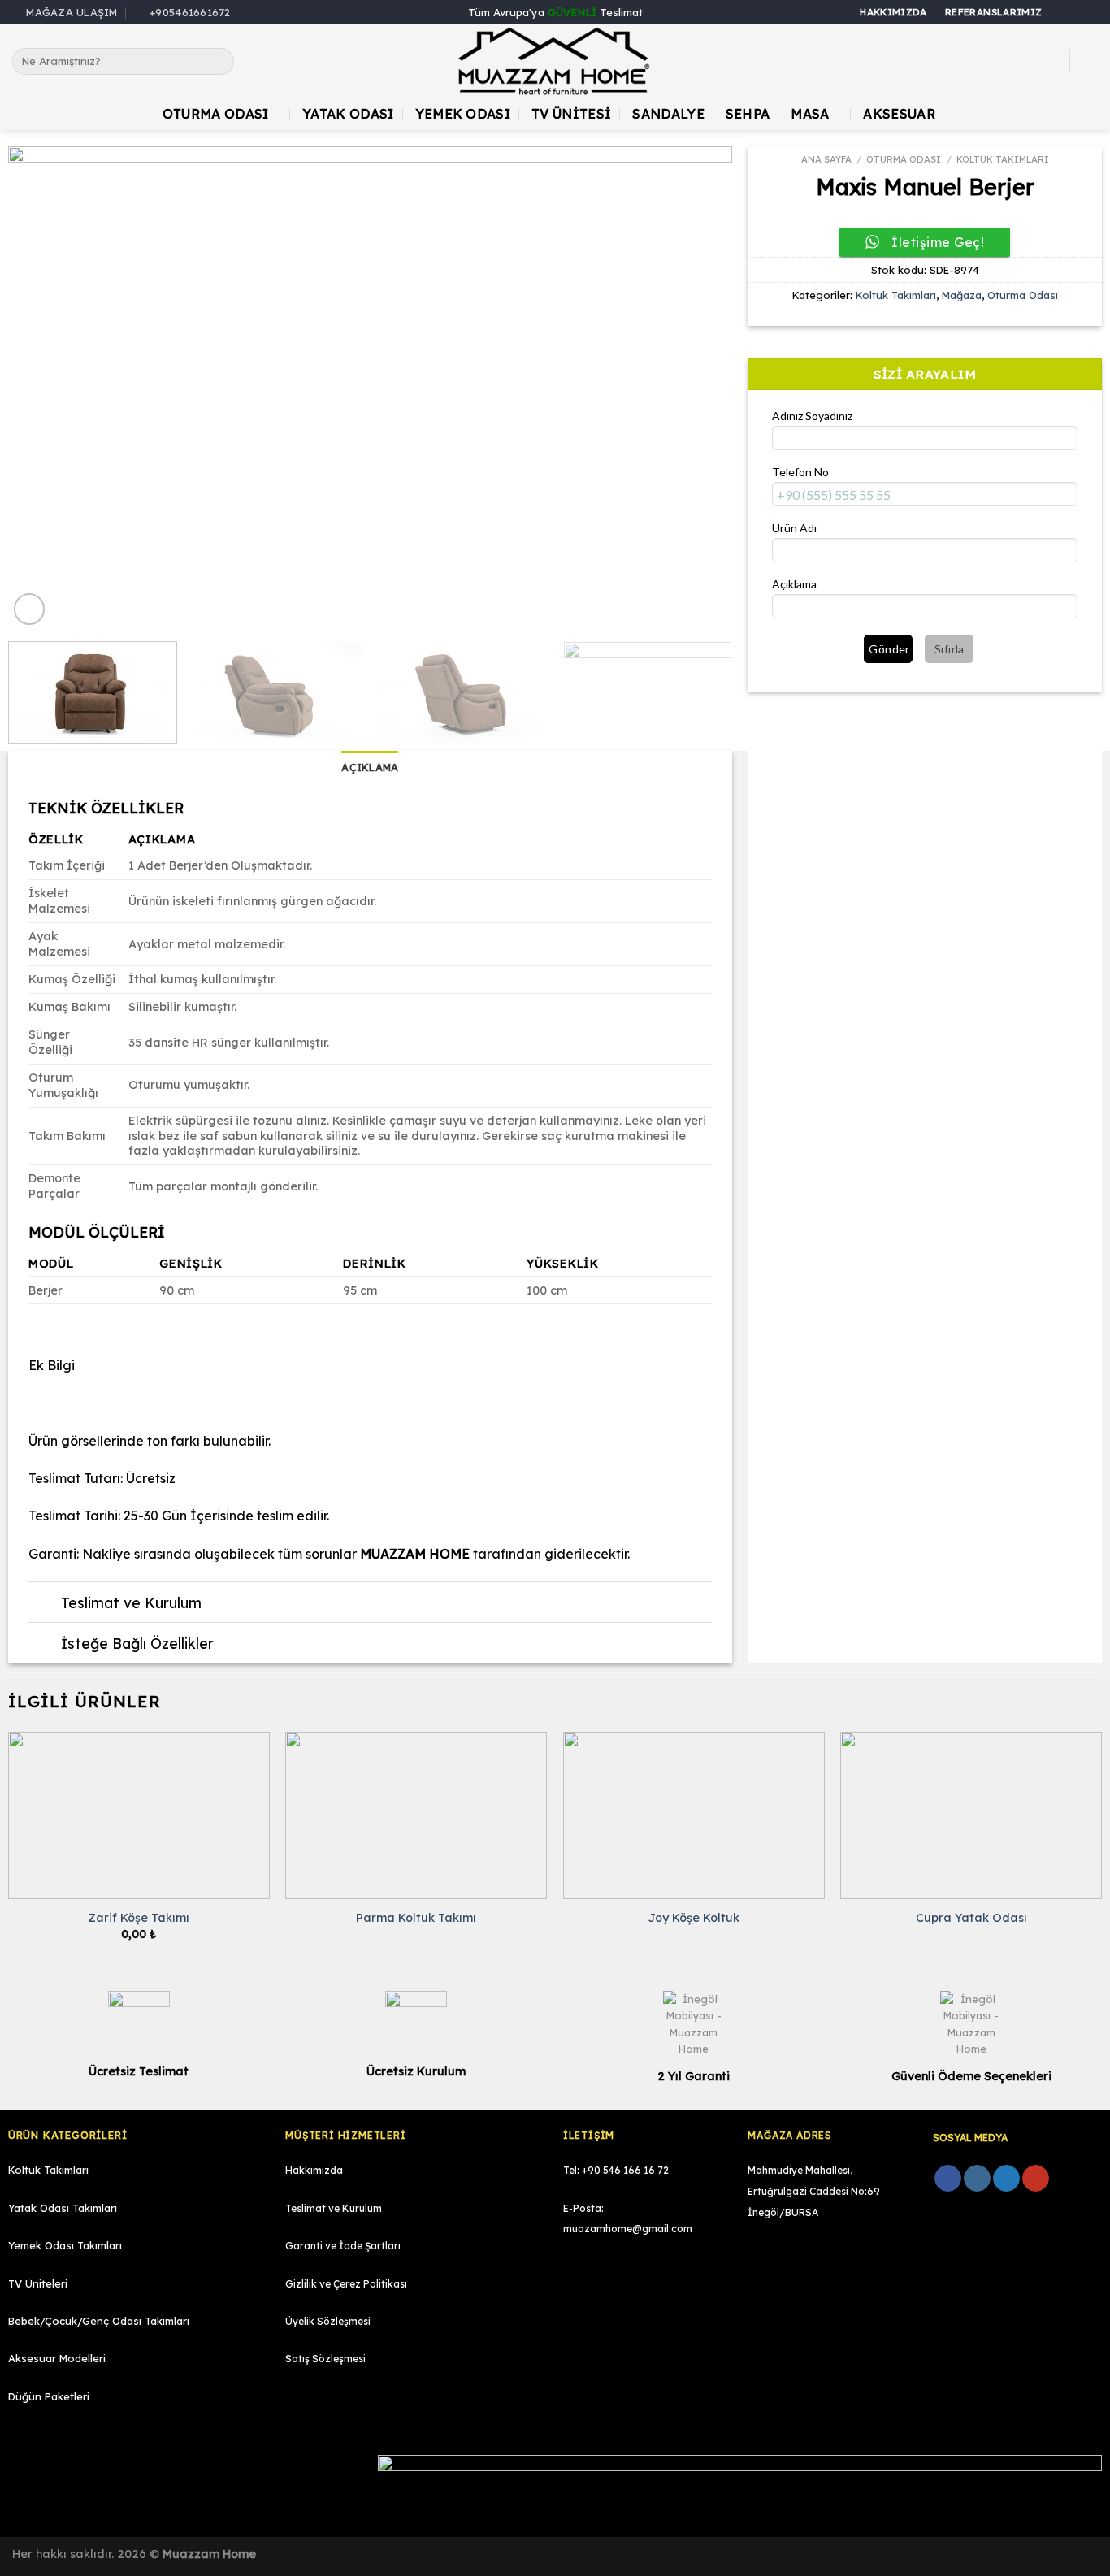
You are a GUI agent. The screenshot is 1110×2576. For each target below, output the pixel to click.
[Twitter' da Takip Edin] (1006, 2179)
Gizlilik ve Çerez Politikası (346, 2284)
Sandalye (668, 114)
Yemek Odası (463, 114)
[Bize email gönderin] (1090, 13)
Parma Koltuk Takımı (416, 1918)
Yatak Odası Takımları (63, 2208)
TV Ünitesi (571, 114)
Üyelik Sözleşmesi (328, 2321)
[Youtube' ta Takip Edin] (1036, 2179)
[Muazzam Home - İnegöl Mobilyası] (555, 61)
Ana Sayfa (826, 159)
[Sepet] (1090, 61)
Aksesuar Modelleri (57, 2358)
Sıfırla (950, 649)
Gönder (889, 649)
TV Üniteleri (38, 2283)
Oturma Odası (216, 114)
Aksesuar (899, 114)
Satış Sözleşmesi (325, 2359)
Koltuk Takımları (1003, 159)
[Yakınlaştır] (30, 609)
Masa (810, 114)
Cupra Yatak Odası (971, 1918)
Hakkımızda (314, 2170)
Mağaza (962, 295)
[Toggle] (44, 1604)
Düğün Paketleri (49, 2396)
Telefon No (800, 472)
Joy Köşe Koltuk (694, 1918)
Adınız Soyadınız (812, 416)
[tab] (370, 767)
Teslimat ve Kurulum (334, 2208)
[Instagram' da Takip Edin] (1074, 13)
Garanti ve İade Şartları (343, 2246)
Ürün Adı (794, 528)
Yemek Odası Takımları (65, 2245)
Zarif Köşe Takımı (139, 1918)
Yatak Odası (348, 114)
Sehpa (748, 114)
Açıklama (794, 584)
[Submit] (218, 62)
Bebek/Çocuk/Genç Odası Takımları (99, 2321)
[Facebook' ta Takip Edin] (1059, 13)
